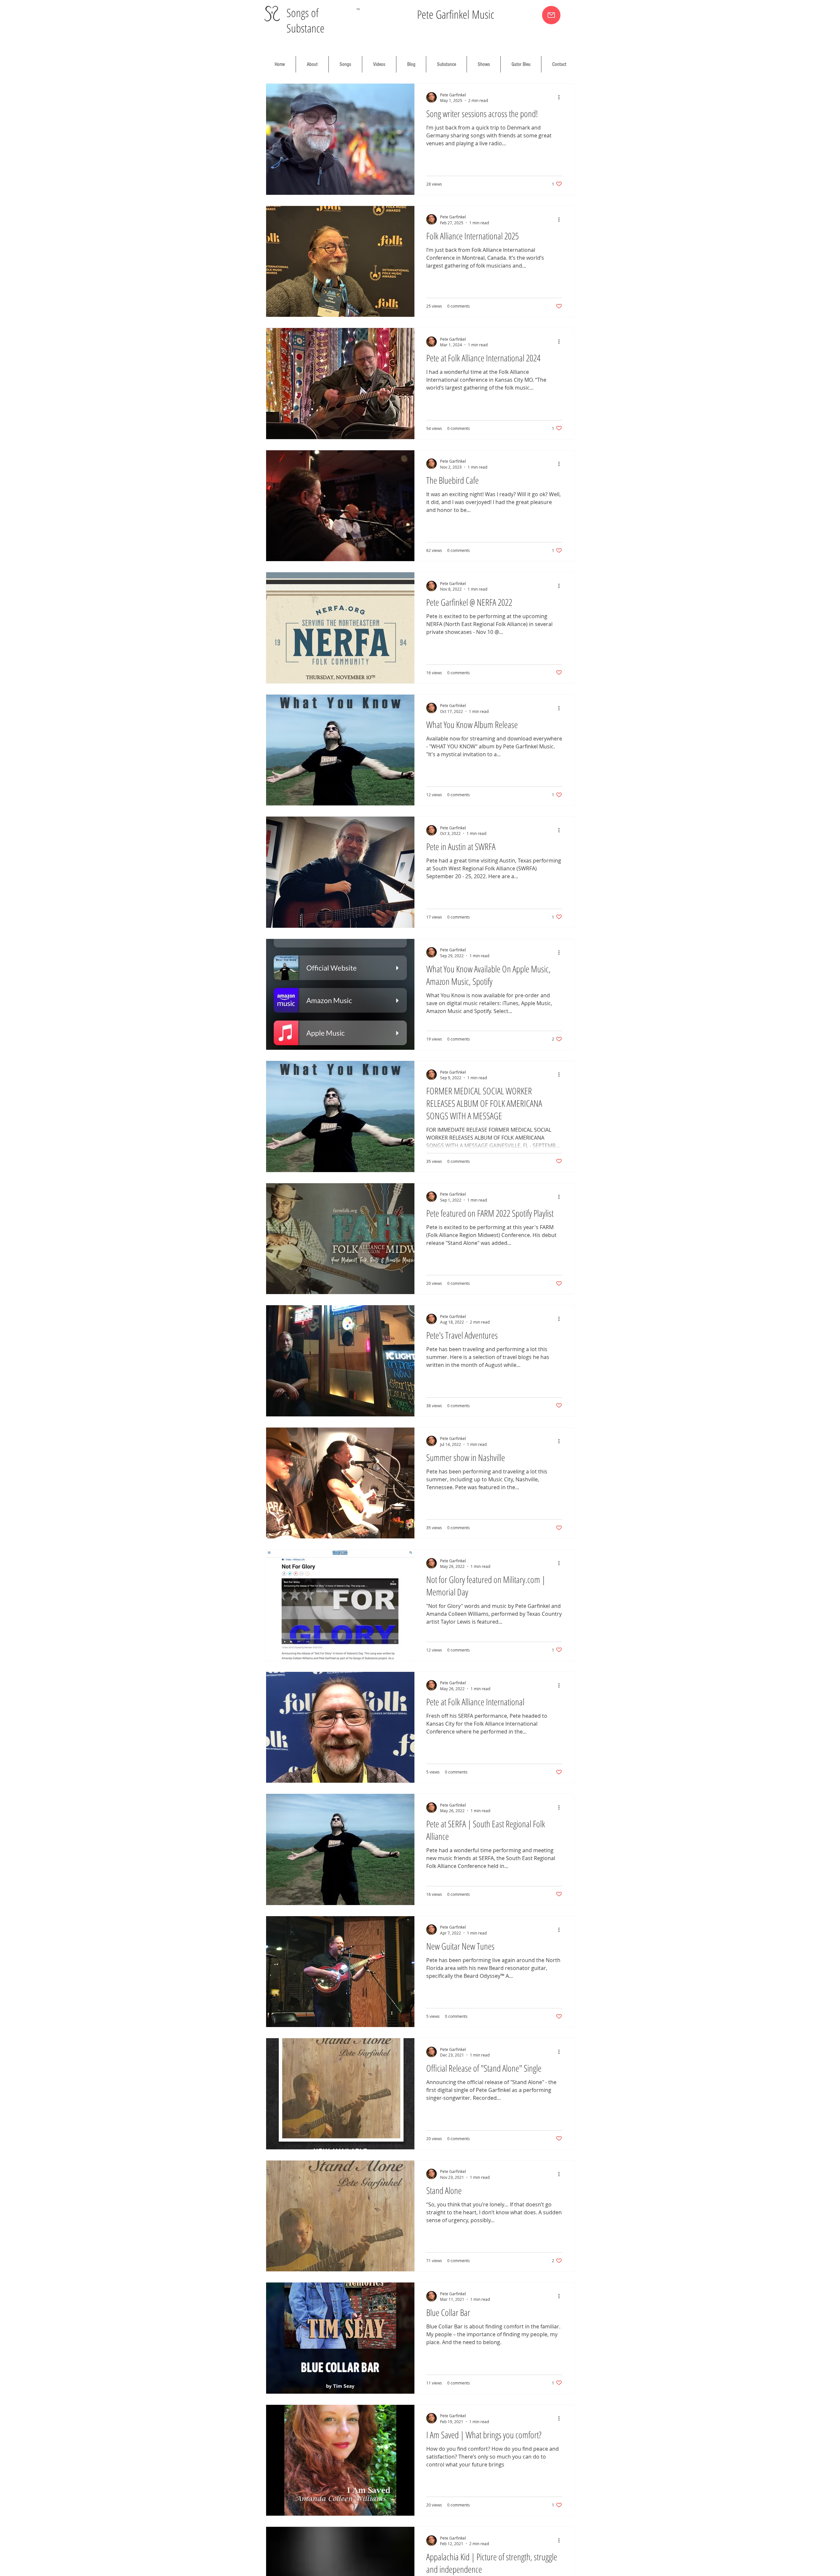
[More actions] (561, 97)
